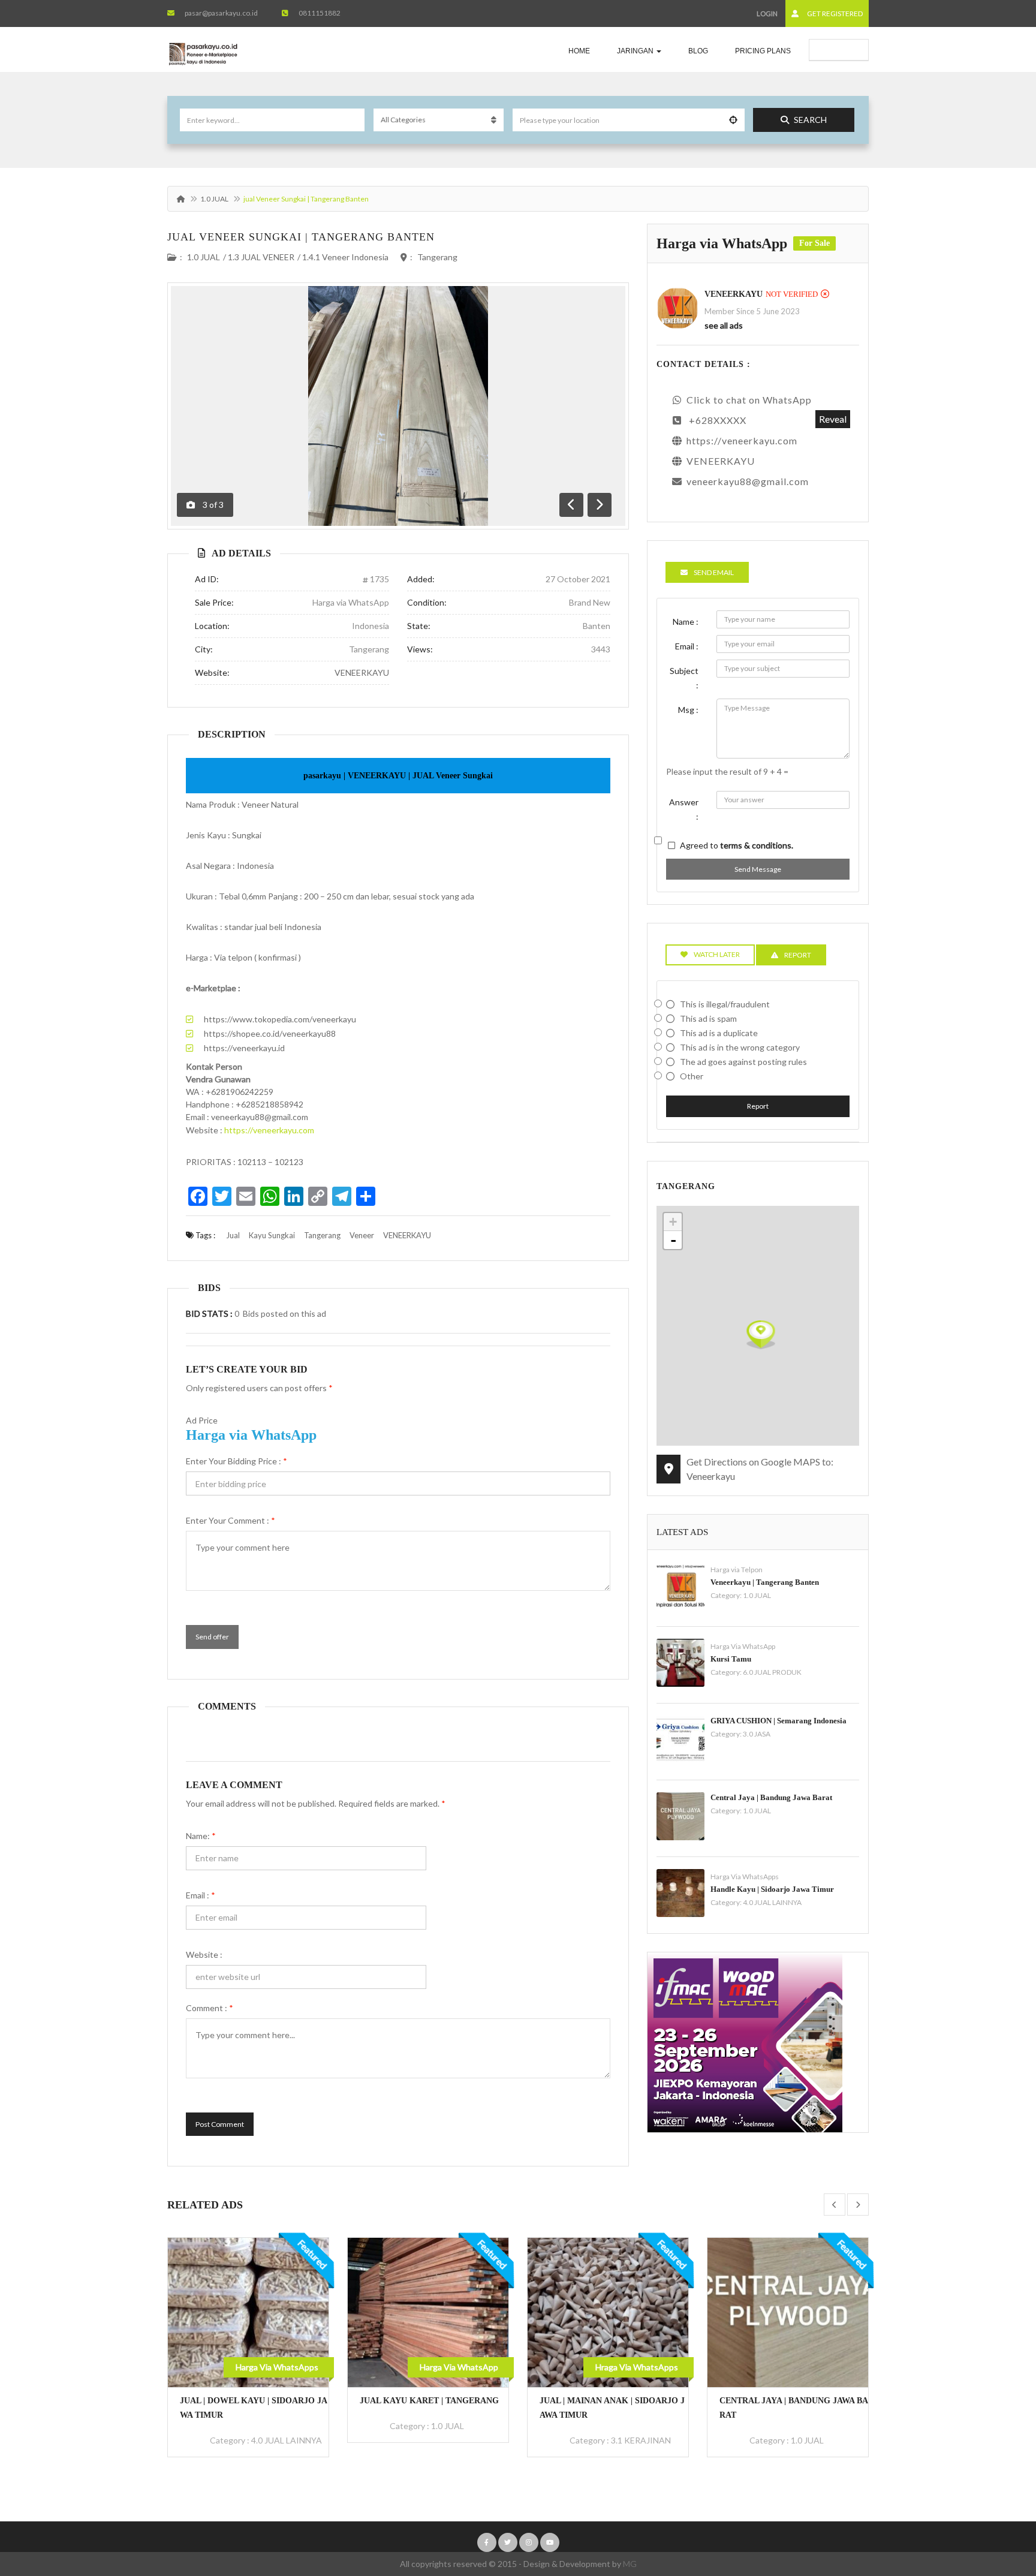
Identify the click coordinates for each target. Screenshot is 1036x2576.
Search (810, 120)
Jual (233, 1235)
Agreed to (737, 845)
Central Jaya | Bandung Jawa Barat (771, 1797)
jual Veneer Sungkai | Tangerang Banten (301, 237)
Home (579, 51)
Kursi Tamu (731, 1659)
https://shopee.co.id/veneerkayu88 (270, 1033)
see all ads (724, 325)
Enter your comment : (231, 1520)
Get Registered (834, 13)
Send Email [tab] (714, 572)
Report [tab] (798, 955)
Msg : (688, 710)
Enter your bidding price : (237, 1461)
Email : (201, 1895)
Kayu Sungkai (272, 1235)
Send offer (212, 1637)
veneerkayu (734, 294)
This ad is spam (708, 1018)
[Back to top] (997, 2501)
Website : (204, 1954)
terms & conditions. (757, 845)
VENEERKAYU (362, 672)
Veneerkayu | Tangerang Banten (765, 1582)
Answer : (684, 809)
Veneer (362, 1235)
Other (692, 1076)
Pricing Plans (763, 51)
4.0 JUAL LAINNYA (772, 1902)
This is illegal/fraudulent (725, 1004)
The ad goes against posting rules (743, 1062)
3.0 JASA (757, 1734)
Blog (698, 51)
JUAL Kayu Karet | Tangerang (249, 2401)
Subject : (684, 678)
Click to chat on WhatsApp (749, 400)
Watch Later (717, 954)
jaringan (636, 51)
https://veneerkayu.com (269, 1130)
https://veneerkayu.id (244, 1048)
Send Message (758, 869)
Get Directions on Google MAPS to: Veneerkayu (760, 1469)
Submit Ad (845, 49)
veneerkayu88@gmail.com (748, 481)
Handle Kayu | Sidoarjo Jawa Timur (772, 1889)
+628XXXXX (718, 420)
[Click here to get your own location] (733, 120)
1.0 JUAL (214, 199)
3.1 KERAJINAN (461, 2440)
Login (767, 13)
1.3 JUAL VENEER (261, 257)
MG (630, 2564)
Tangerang (437, 257)
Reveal (833, 419)
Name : (686, 622)
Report (758, 1106)
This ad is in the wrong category (740, 1047)
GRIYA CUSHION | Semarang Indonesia (778, 1721)
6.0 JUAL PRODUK (772, 1672)
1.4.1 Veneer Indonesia (345, 257)
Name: (201, 1836)
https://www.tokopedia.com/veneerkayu (280, 1019)
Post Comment (220, 2124)
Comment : (210, 2008)
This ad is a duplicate (719, 1033)
